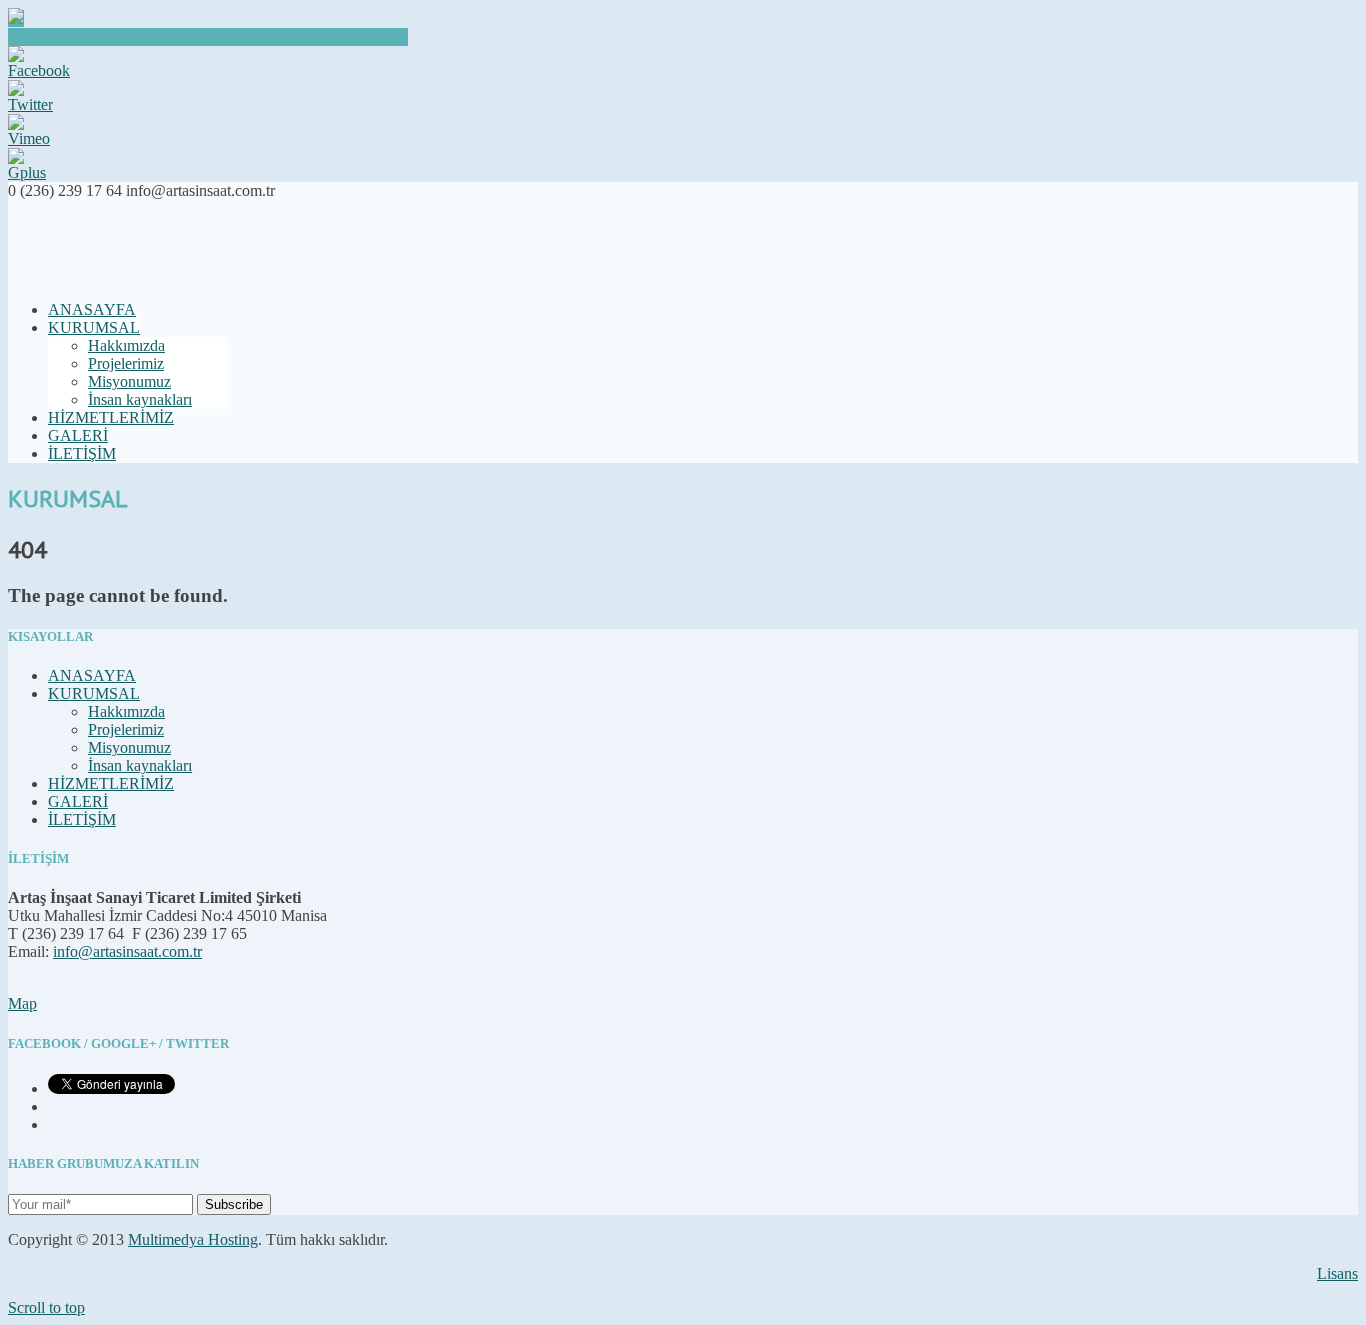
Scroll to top (46, 1307)
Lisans (1337, 1273)
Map (22, 1003)
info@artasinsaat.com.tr (127, 951)
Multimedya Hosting (193, 1239)
